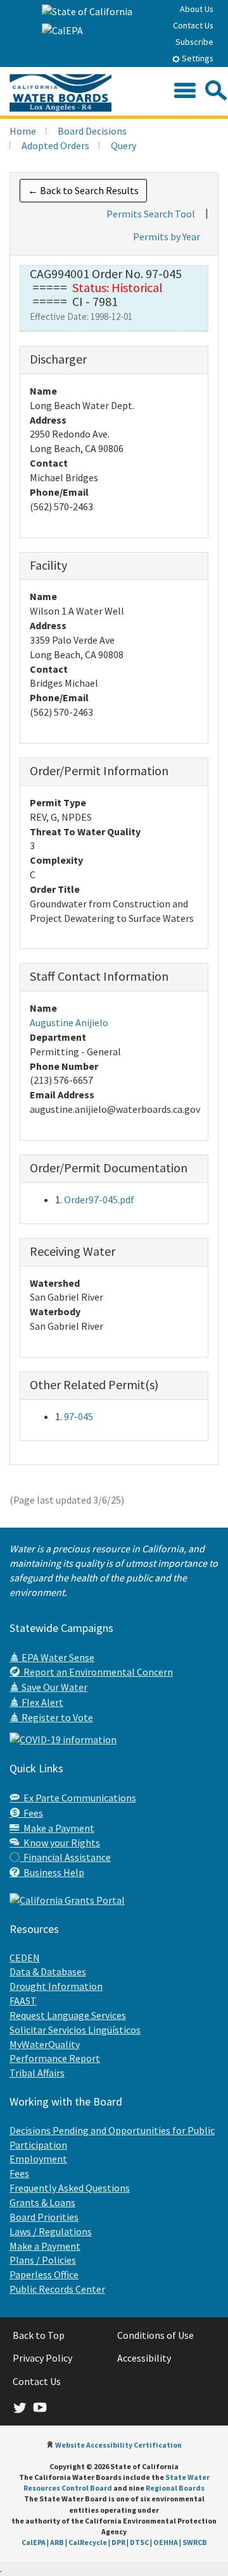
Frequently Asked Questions (70, 2188)
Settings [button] (197, 58)
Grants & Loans (42, 2202)
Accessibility (144, 2358)
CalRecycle (88, 2542)
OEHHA (166, 2542)
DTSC (139, 2542)
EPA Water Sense (57, 1657)
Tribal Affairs (37, 2073)
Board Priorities (44, 2217)
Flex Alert (41, 1702)
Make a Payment (57, 1828)
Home (23, 131)
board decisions (92, 131)
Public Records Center (57, 2289)
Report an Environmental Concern (96, 1672)
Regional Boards (175, 2488)
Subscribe (194, 42)
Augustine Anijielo (69, 1022)
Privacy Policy (42, 2358)
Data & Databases (48, 1972)
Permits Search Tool (151, 214)
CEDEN (25, 1958)
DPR (118, 2542)
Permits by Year (167, 236)
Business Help (52, 1872)
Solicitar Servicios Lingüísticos (75, 2030)
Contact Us (193, 25)
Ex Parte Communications (78, 1798)
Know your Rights (60, 1843)
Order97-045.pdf (99, 1199)
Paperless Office (44, 2274)
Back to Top (39, 2335)
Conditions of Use (155, 2335)
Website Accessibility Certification (118, 2445)
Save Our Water (54, 1687)
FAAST (23, 2001)
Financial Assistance (65, 1857)
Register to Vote (56, 1717)
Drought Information (56, 1986)
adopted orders (55, 145)
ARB (57, 2542)
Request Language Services (68, 2015)
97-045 (79, 1416)
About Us (197, 9)
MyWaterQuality (45, 2044)
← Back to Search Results (83, 190)
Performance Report (55, 2058)
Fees (31, 1813)
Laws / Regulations (51, 2231)
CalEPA (34, 2542)
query (123, 145)
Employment (38, 2159)
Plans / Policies (43, 2260)
